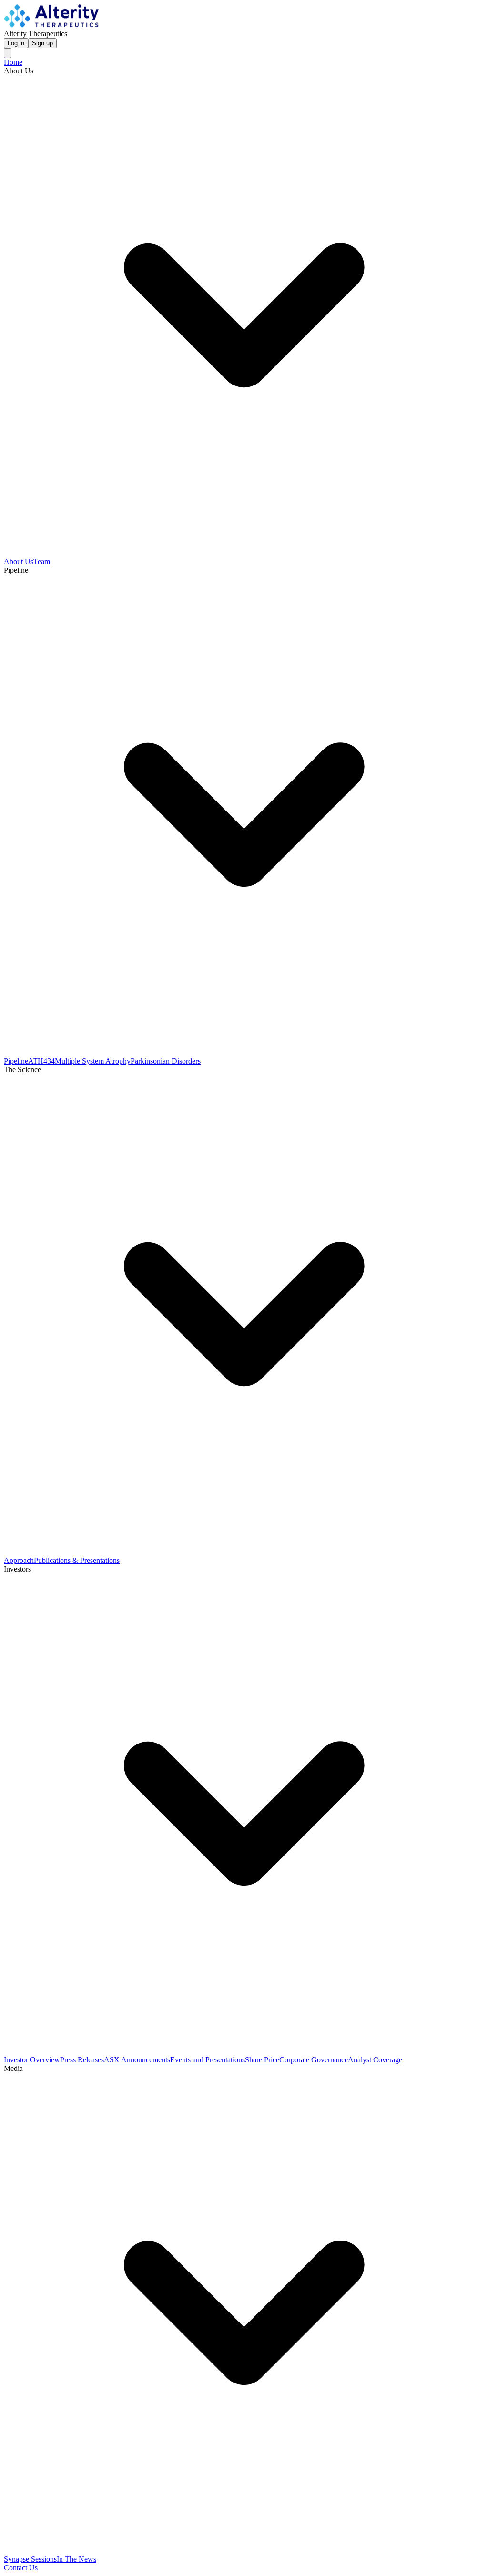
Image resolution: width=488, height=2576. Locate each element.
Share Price (262, 2060)
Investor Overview (32, 2060)
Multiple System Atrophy (93, 1061)
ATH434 (41, 1061)
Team (42, 562)
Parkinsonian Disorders (166, 1061)
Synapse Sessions (30, 2559)
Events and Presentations (208, 2060)
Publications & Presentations (77, 1560)
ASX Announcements (137, 2060)
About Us (19, 562)
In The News (76, 2559)
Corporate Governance (314, 2060)
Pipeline (16, 1061)
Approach (19, 1560)
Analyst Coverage (375, 2060)
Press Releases (82, 2060)
